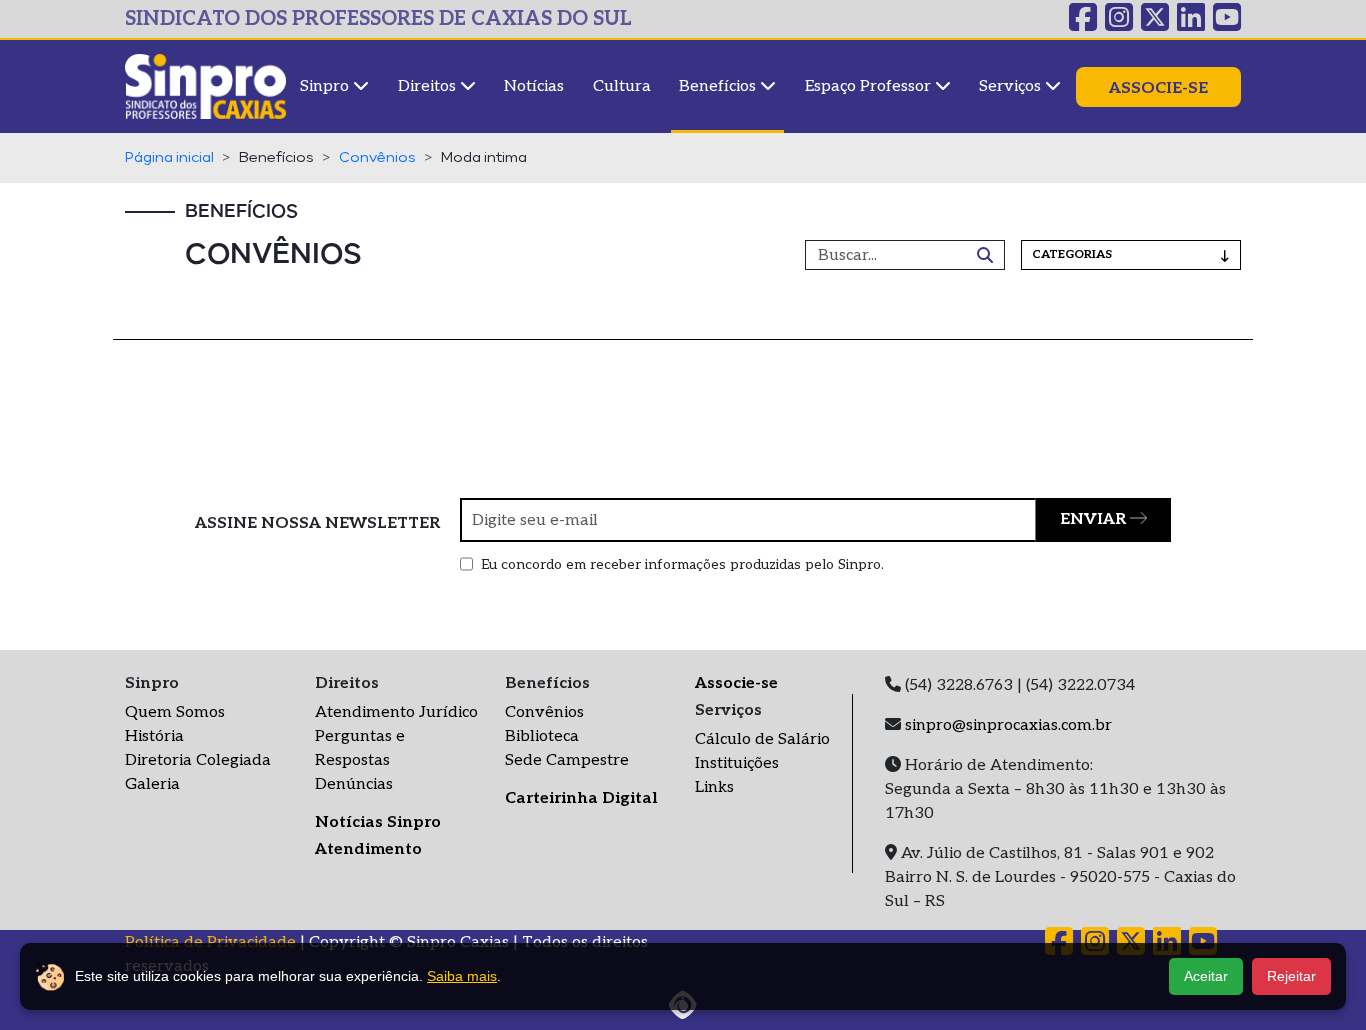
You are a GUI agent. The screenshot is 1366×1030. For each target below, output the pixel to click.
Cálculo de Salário (762, 739)
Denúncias (354, 784)
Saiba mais (462, 976)
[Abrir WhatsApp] (1316, 979)
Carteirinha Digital (581, 798)
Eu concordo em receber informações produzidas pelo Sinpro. (682, 564)
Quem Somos (175, 712)
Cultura (622, 86)
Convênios (377, 158)
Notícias (534, 86)
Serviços (1012, 86)
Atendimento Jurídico (396, 712)
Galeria (152, 784)
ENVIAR (1095, 519)
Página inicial (169, 158)
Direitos (429, 86)
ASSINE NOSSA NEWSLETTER (317, 523)
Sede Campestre (567, 760)
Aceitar (1206, 976)
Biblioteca (542, 736)
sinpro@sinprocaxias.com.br (1008, 725)
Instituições (737, 763)
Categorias (1072, 254)
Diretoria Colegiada (198, 760)
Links (714, 787)
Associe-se (1158, 88)
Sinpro (326, 86)
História (154, 736)
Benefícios (719, 86)
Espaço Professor (870, 86)
